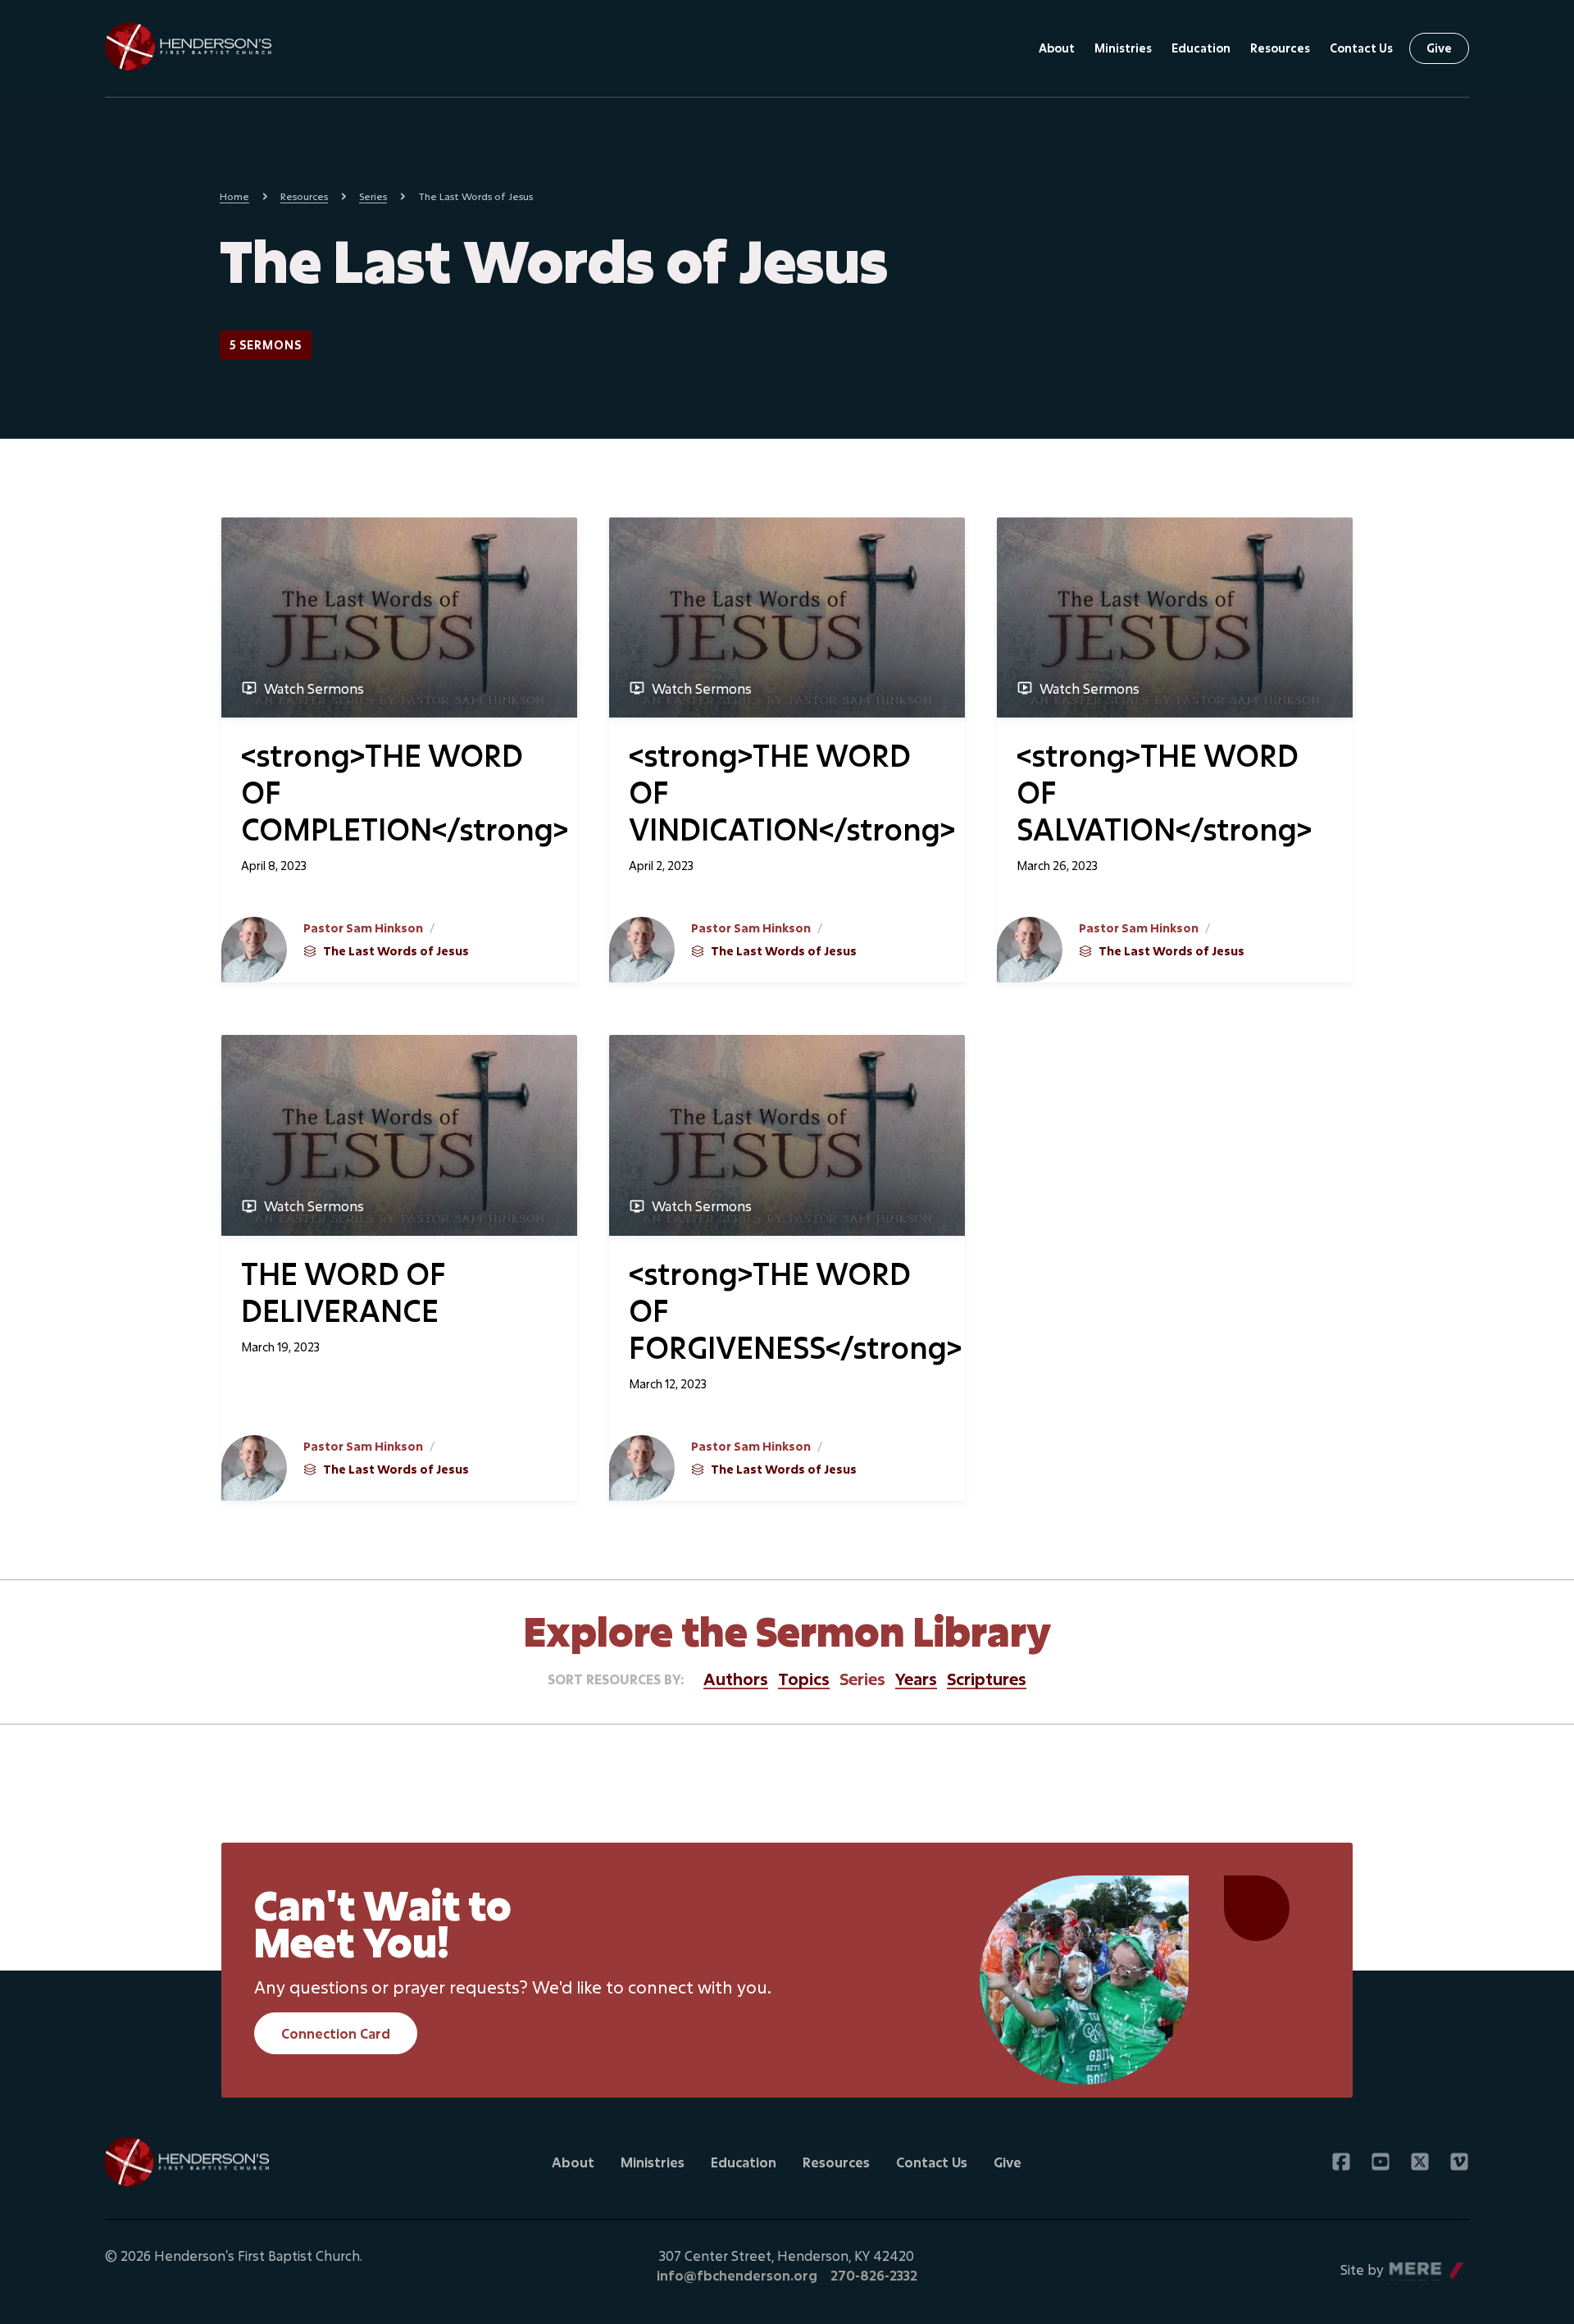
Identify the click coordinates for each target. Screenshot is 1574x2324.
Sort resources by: (616, 1679)
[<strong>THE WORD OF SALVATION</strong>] (1175, 617)
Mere (1406, 2265)
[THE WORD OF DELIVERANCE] (399, 1135)
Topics (804, 1679)
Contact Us (1361, 48)
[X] (1420, 2162)
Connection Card (336, 2033)
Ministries (1123, 48)
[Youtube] (1381, 2162)
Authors (736, 1679)
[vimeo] (1459, 2162)
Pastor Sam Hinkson (363, 928)
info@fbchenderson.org (737, 2275)
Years (916, 1679)
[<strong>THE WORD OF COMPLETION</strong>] (399, 617)
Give (1439, 48)
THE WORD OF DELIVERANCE (343, 1292)
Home (234, 196)
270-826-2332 (874, 2275)
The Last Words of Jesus (396, 951)
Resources (1280, 48)
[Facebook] (1341, 2162)
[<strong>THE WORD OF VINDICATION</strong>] (787, 617)
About (1057, 48)
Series (373, 196)
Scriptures (987, 1679)
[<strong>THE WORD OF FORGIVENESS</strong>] (787, 1135)
